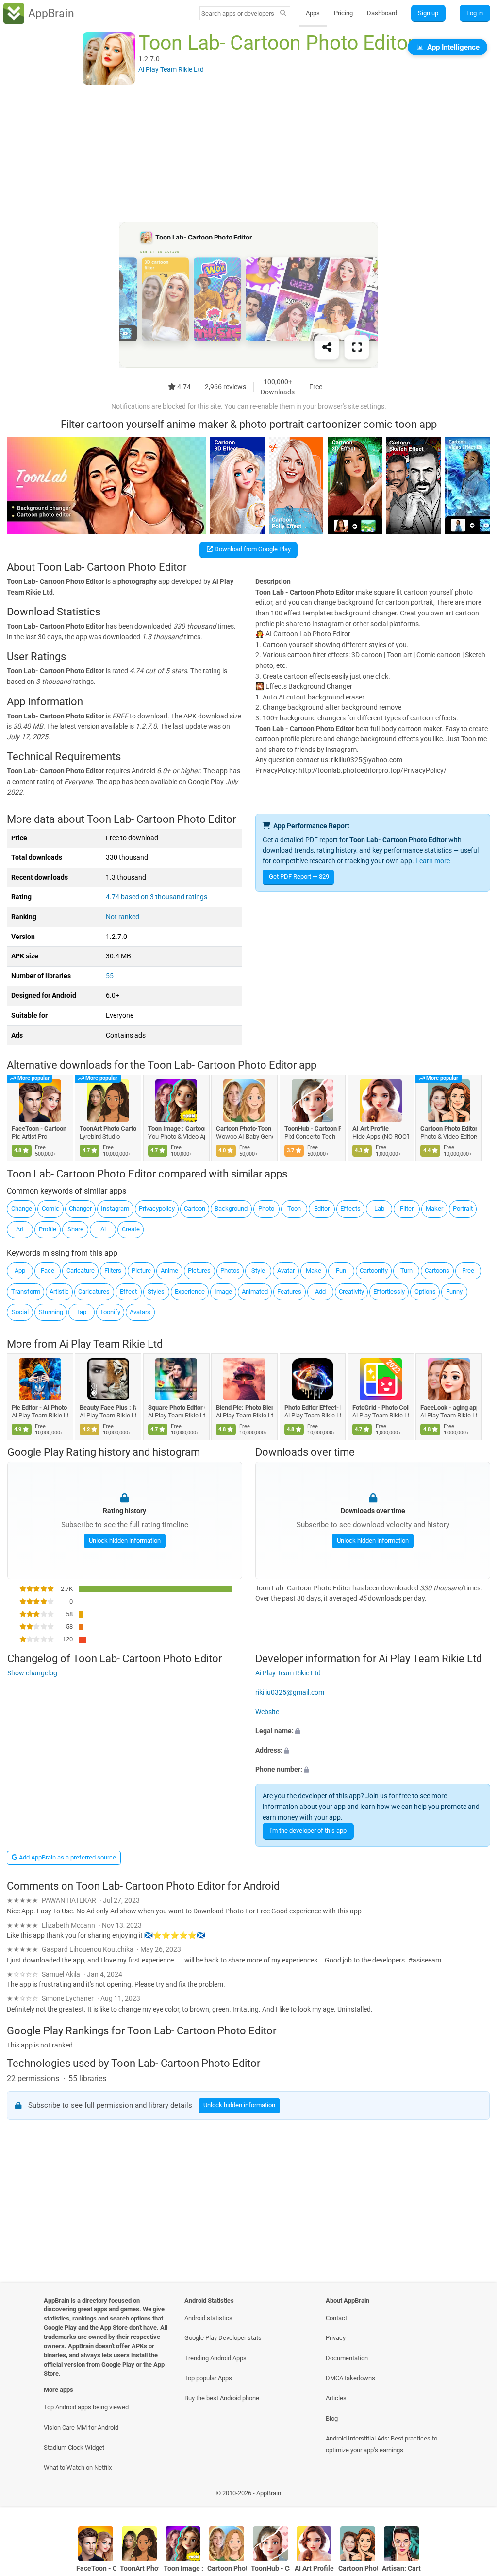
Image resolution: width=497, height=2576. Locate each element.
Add (320, 1291)
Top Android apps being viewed (86, 2407)
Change (22, 1208)
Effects (350, 1208)
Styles (156, 1291)
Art (20, 1229)
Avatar (286, 1271)
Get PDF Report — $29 (299, 877)
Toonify (110, 1312)
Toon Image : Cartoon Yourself (176, 1129)
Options (425, 1291)
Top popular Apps (208, 2378)
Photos (230, 1271)
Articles (336, 2398)
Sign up (428, 13)
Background (231, 1208)
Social (20, 1312)
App (20, 1271)
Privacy (336, 2338)
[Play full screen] (357, 348)
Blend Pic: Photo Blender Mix (245, 1407)
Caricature (81, 1271)
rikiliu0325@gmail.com (290, 1693)
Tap (81, 1312)
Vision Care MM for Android (81, 2428)
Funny (454, 1291)
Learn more (433, 861)
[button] (373, 1732)
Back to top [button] (475, 2496)
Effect (128, 1291)
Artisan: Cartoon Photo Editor (402, 2568)
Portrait (463, 1208)
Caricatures (94, 1291)
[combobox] (238, 13)
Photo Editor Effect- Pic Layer (313, 1407)
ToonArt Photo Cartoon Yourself (108, 1129)
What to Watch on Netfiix (78, 2467)
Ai (103, 1229)
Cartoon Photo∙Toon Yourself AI (245, 1129)
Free (468, 1271)
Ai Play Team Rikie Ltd (111, 1344)
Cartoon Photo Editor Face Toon (449, 1129)
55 (110, 976)
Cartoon (195, 1208)
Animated (255, 1291)
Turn (406, 1271)
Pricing (343, 13)
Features (289, 1291)
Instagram (115, 1208)
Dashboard (382, 13)
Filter (407, 1208)
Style (258, 1271)
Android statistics (208, 2318)
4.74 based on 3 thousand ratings (157, 897)
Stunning (51, 1312)
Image (223, 1291)
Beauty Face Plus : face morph (108, 1407)
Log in (475, 13)
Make (314, 1271)
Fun (341, 1271)
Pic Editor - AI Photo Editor (40, 1407)
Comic (50, 1208)
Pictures (199, 1271)
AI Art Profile (371, 1129)
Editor (322, 1208)
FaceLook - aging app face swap (449, 1407)
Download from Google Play (252, 549)
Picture (141, 1271)
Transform (26, 1291)
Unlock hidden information (124, 1541)
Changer (80, 1208)
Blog (332, 2418)
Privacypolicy (157, 1208)
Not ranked (123, 917)
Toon (294, 1208)
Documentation (347, 2358)
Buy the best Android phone (222, 2398)
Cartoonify (374, 1271)
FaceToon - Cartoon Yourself (40, 1129)
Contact (336, 2318)
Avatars (140, 1312)
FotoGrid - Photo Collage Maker (381, 1407)
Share (75, 1229)
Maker (434, 1208)
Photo (266, 1208)
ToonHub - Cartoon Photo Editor (313, 1129)
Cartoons (437, 1271)
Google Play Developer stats (223, 2338)
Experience (190, 1291)
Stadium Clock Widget (74, 2448)
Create (131, 1229)
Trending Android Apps (215, 2358)
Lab (379, 1208)
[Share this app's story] (327, 348)
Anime (169, 1271)
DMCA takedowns (350, 2378)
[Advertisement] (248, 154)
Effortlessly (389, 1291)
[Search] (283, 14)
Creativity (351, 1291)
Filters (113, 1271)
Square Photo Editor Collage (176, 1407)
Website (267, 1712)
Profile (48, 1229)
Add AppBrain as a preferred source (67, 1857)
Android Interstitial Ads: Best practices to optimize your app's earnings (381, 2444)
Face (48, 1271)
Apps (313, 13)
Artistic (59, 1291)
